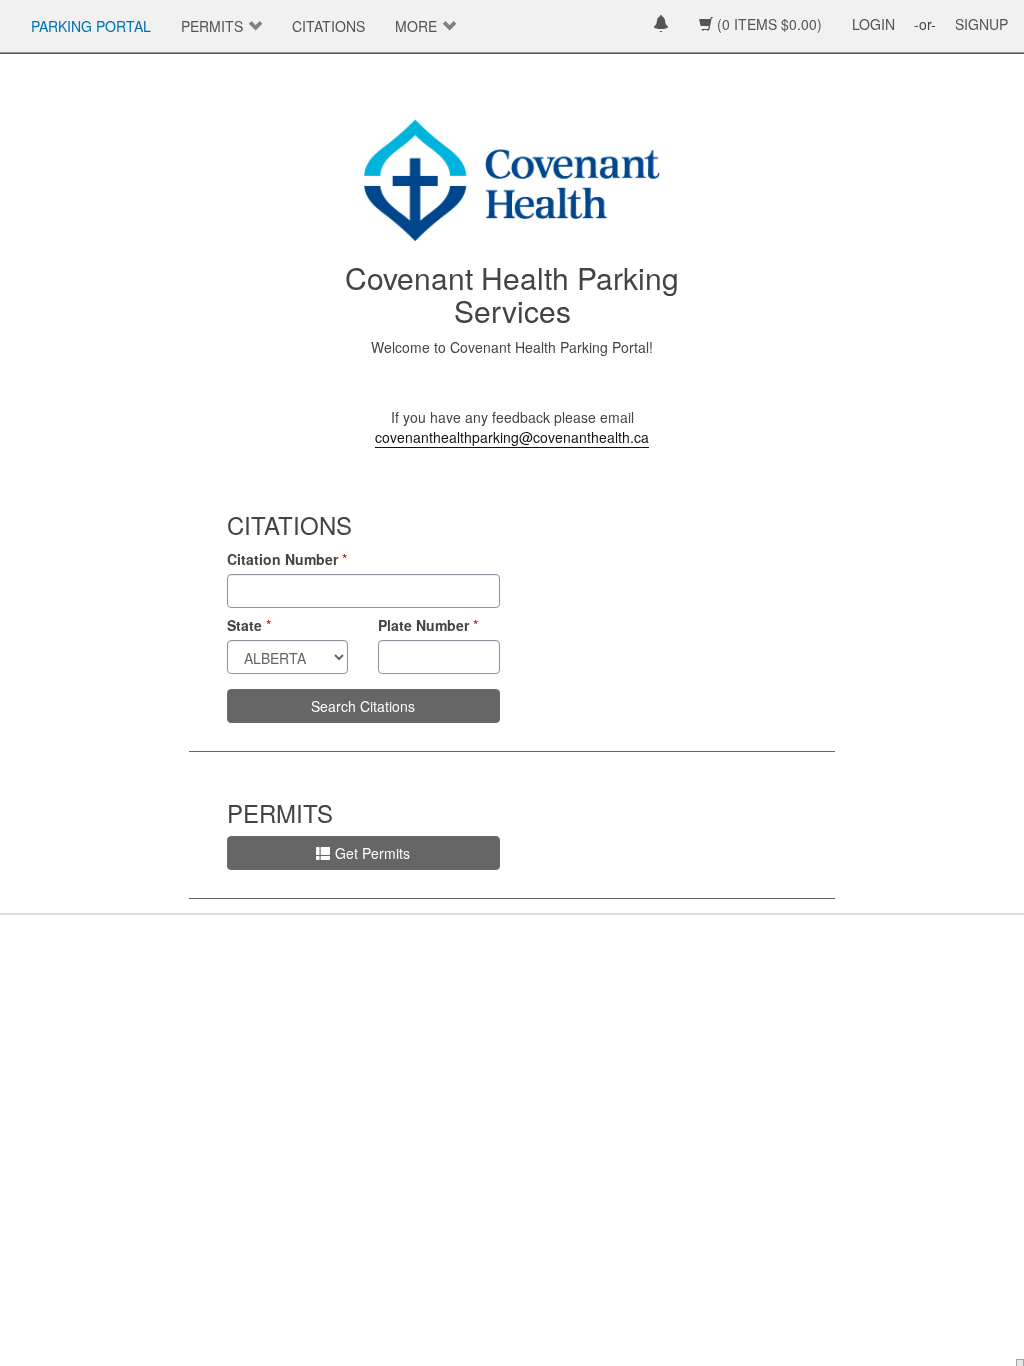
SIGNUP (981, 24)
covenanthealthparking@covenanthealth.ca (512, 437)
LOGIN (873, 24)
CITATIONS (328, 26)
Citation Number (282, 559)
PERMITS (212, 26)
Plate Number (423, 625)
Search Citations (363, 706)
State (244, 625)
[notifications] (661, 25)
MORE (416, 26)
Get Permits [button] (372, 853)
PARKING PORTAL (91, 26)
